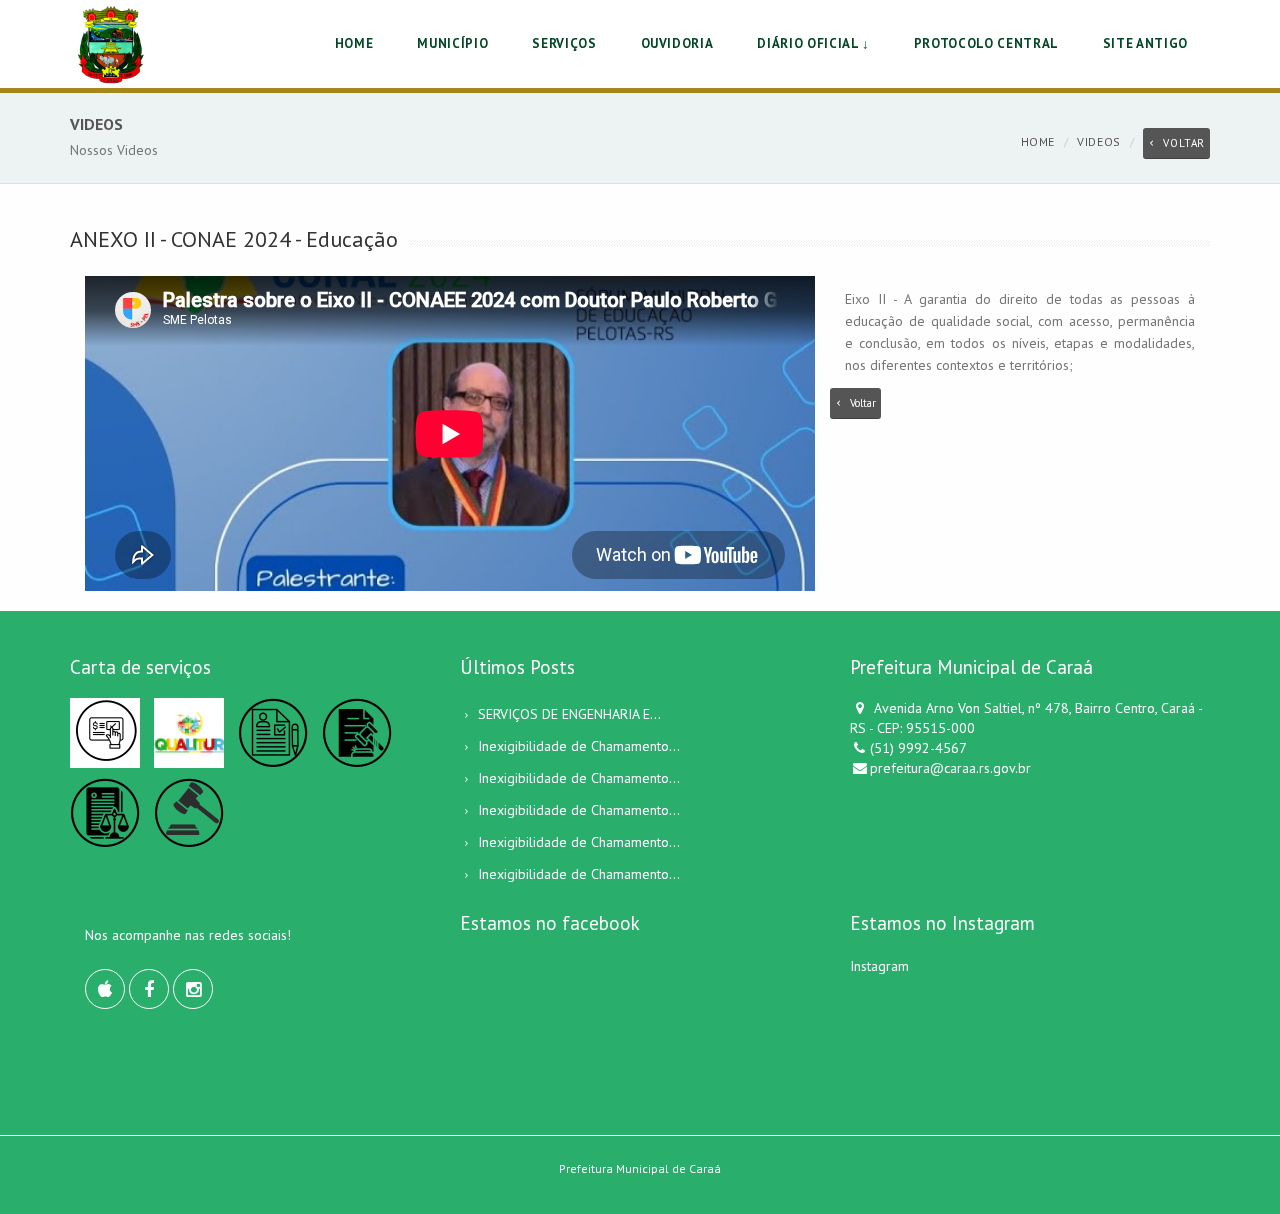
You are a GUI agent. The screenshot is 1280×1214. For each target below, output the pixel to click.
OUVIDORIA (677, 43)
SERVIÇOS (564, 43)
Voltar (1184, 143)
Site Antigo (1145, 43)
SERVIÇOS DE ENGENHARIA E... (569, 714)
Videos (1099, 141)
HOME (354, 43)
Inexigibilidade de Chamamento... (579, 746)
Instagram (879, 966)
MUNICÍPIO (452, 43)
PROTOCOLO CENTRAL (986, 43)
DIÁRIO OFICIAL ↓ (813, 43)
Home (1038, 141)
